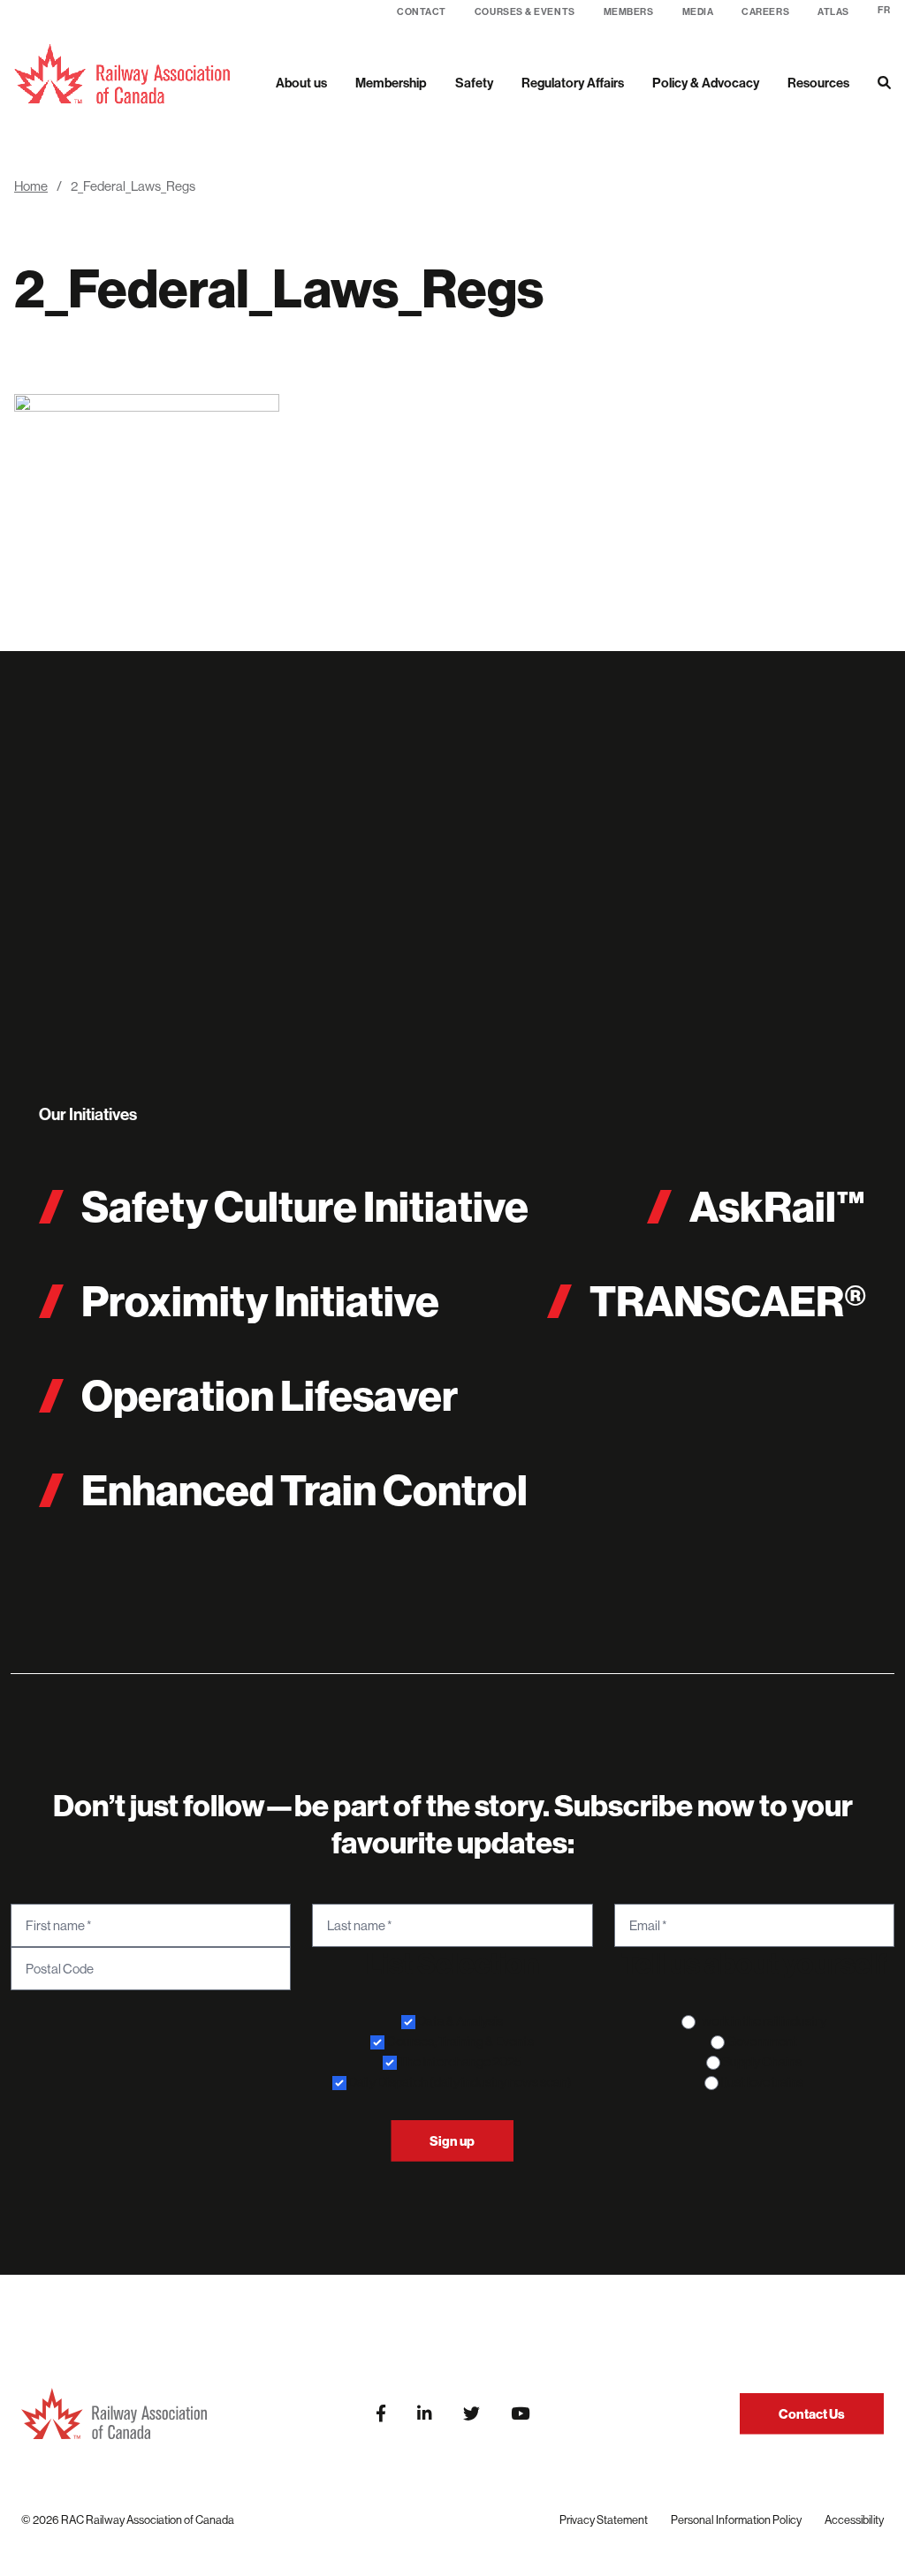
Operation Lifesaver (270, 1395)
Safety (474, 83)
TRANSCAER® (728, 1301)
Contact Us (812, 2414)
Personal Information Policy (736, 2519)
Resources (818, 83)
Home (31, 186)
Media (698, 11)
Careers (765, 11)
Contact (422, 11)
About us (301, 83)
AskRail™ (778, 1206)
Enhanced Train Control (304, 1490)
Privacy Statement (604, 2519)
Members (629, 11)
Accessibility (854, 2519)
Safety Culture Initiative (305, 1206)
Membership (391, 83)
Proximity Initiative (260, 1301)
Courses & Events (525, 11)
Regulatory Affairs (573, 83)
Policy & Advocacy (706, 83)
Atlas (833, 11)
